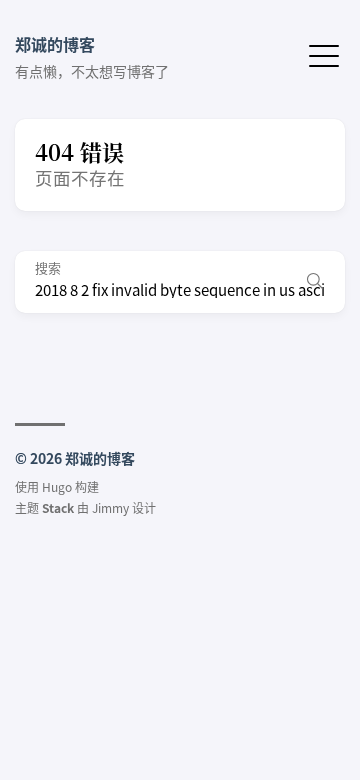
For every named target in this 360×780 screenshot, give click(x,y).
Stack (58, 507)
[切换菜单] (324, 53)
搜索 (48, 268)
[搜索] (315, 282)
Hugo (57, 486)
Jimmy (110, 507)
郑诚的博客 (55, 44)
